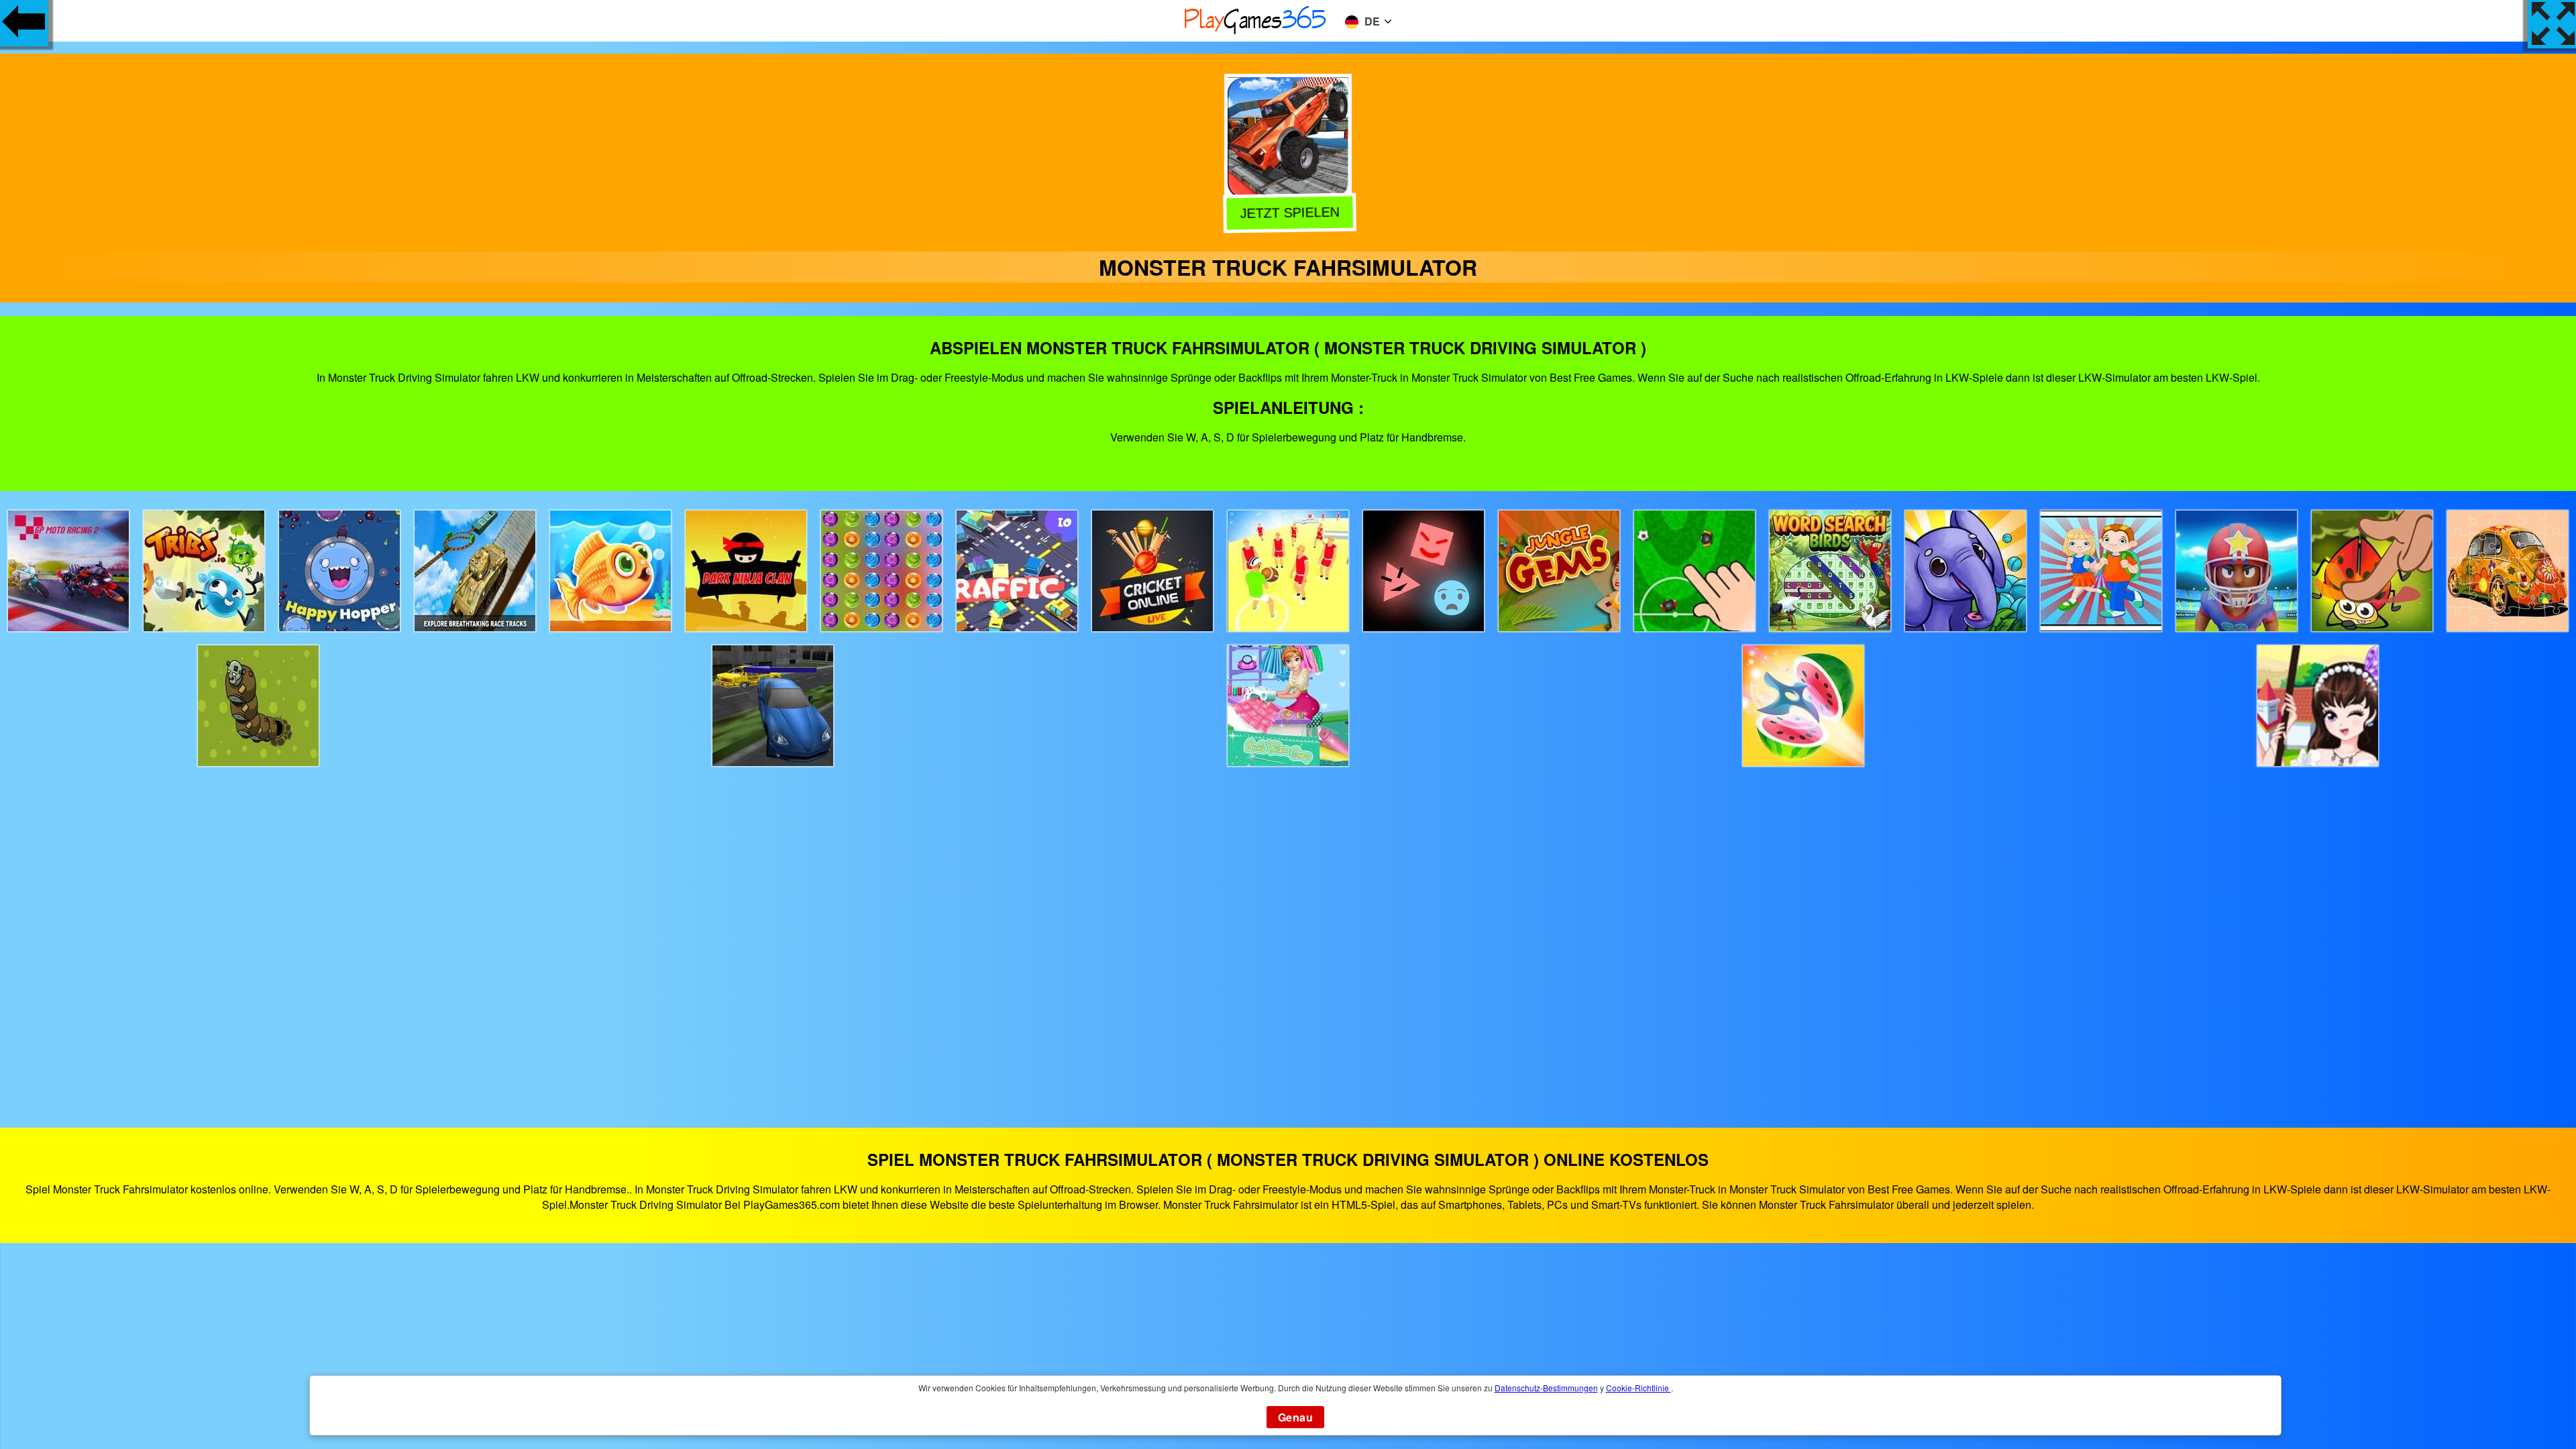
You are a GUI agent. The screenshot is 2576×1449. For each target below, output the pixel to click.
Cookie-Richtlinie (1639, 1388)
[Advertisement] (1288, 935)
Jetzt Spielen (1287, 213)
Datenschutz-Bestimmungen (1546, 1388)
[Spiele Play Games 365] (1256, 32)
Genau (1295, 1417)
